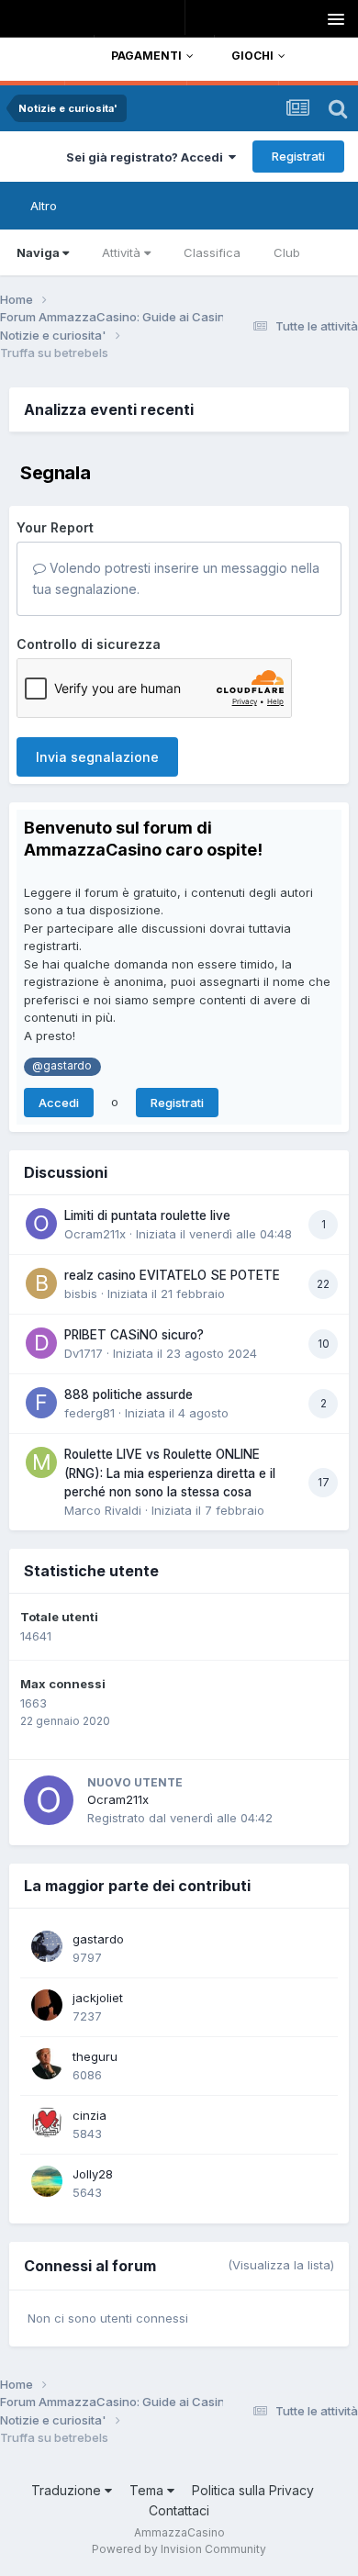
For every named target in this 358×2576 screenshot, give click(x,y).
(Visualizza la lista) (281, 2265)
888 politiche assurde (129, 1394)
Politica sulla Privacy (253, 2490)
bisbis (81, 1294)
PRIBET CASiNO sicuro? (134, 1335)
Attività (121, 252)
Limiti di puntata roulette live (147, 1215)
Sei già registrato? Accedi (147, 157)
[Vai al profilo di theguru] (47, 2064)
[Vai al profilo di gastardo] (47, 1946)
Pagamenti (146, 56)
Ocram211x (95, 1234)
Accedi (59, 1103)
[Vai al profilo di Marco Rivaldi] (41, 1462)
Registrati (298, 156)
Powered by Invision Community (179, 2549)
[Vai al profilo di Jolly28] (47, 2181)
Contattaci (179, 2510)
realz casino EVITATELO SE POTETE (172, 1275)
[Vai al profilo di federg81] (41, 1403)
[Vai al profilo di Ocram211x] (41, 1224)
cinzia (89, 2115)
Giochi (252, 56)
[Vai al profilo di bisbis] (41, 1283)
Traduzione (68, 2490)
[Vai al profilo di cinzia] (47, 2122)
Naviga (38, 252)
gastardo (98, 1939)
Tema (148, 2490)
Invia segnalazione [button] (97, 757)
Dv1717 (84, 1353)
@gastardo (62, 1066)
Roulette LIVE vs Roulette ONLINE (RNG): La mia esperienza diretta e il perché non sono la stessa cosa (170, 1473)
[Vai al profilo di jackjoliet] (47, 2005)
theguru (95, 2056)
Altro (44, 206)
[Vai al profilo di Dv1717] (41, 1343)
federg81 (89, 1413)
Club (287, 252)
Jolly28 (93, 2174)
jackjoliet (98, 1998)
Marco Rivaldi (103, 1510)
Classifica (212, 252)
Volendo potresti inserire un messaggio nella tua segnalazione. (176, 578)
